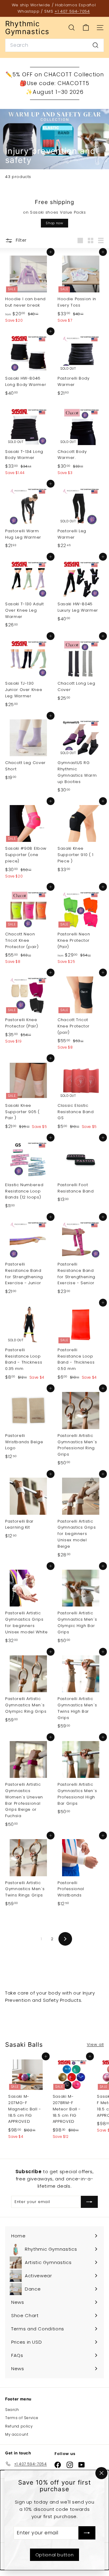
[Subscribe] (87, 2533)
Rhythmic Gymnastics (27, 28)
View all (95, 2044)
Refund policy (19, 2426)
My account (17, 2434)
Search (12, 2410)
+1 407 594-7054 (72, 11)
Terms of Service (22, 2418)
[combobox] (54, 45)
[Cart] (86, 28)
